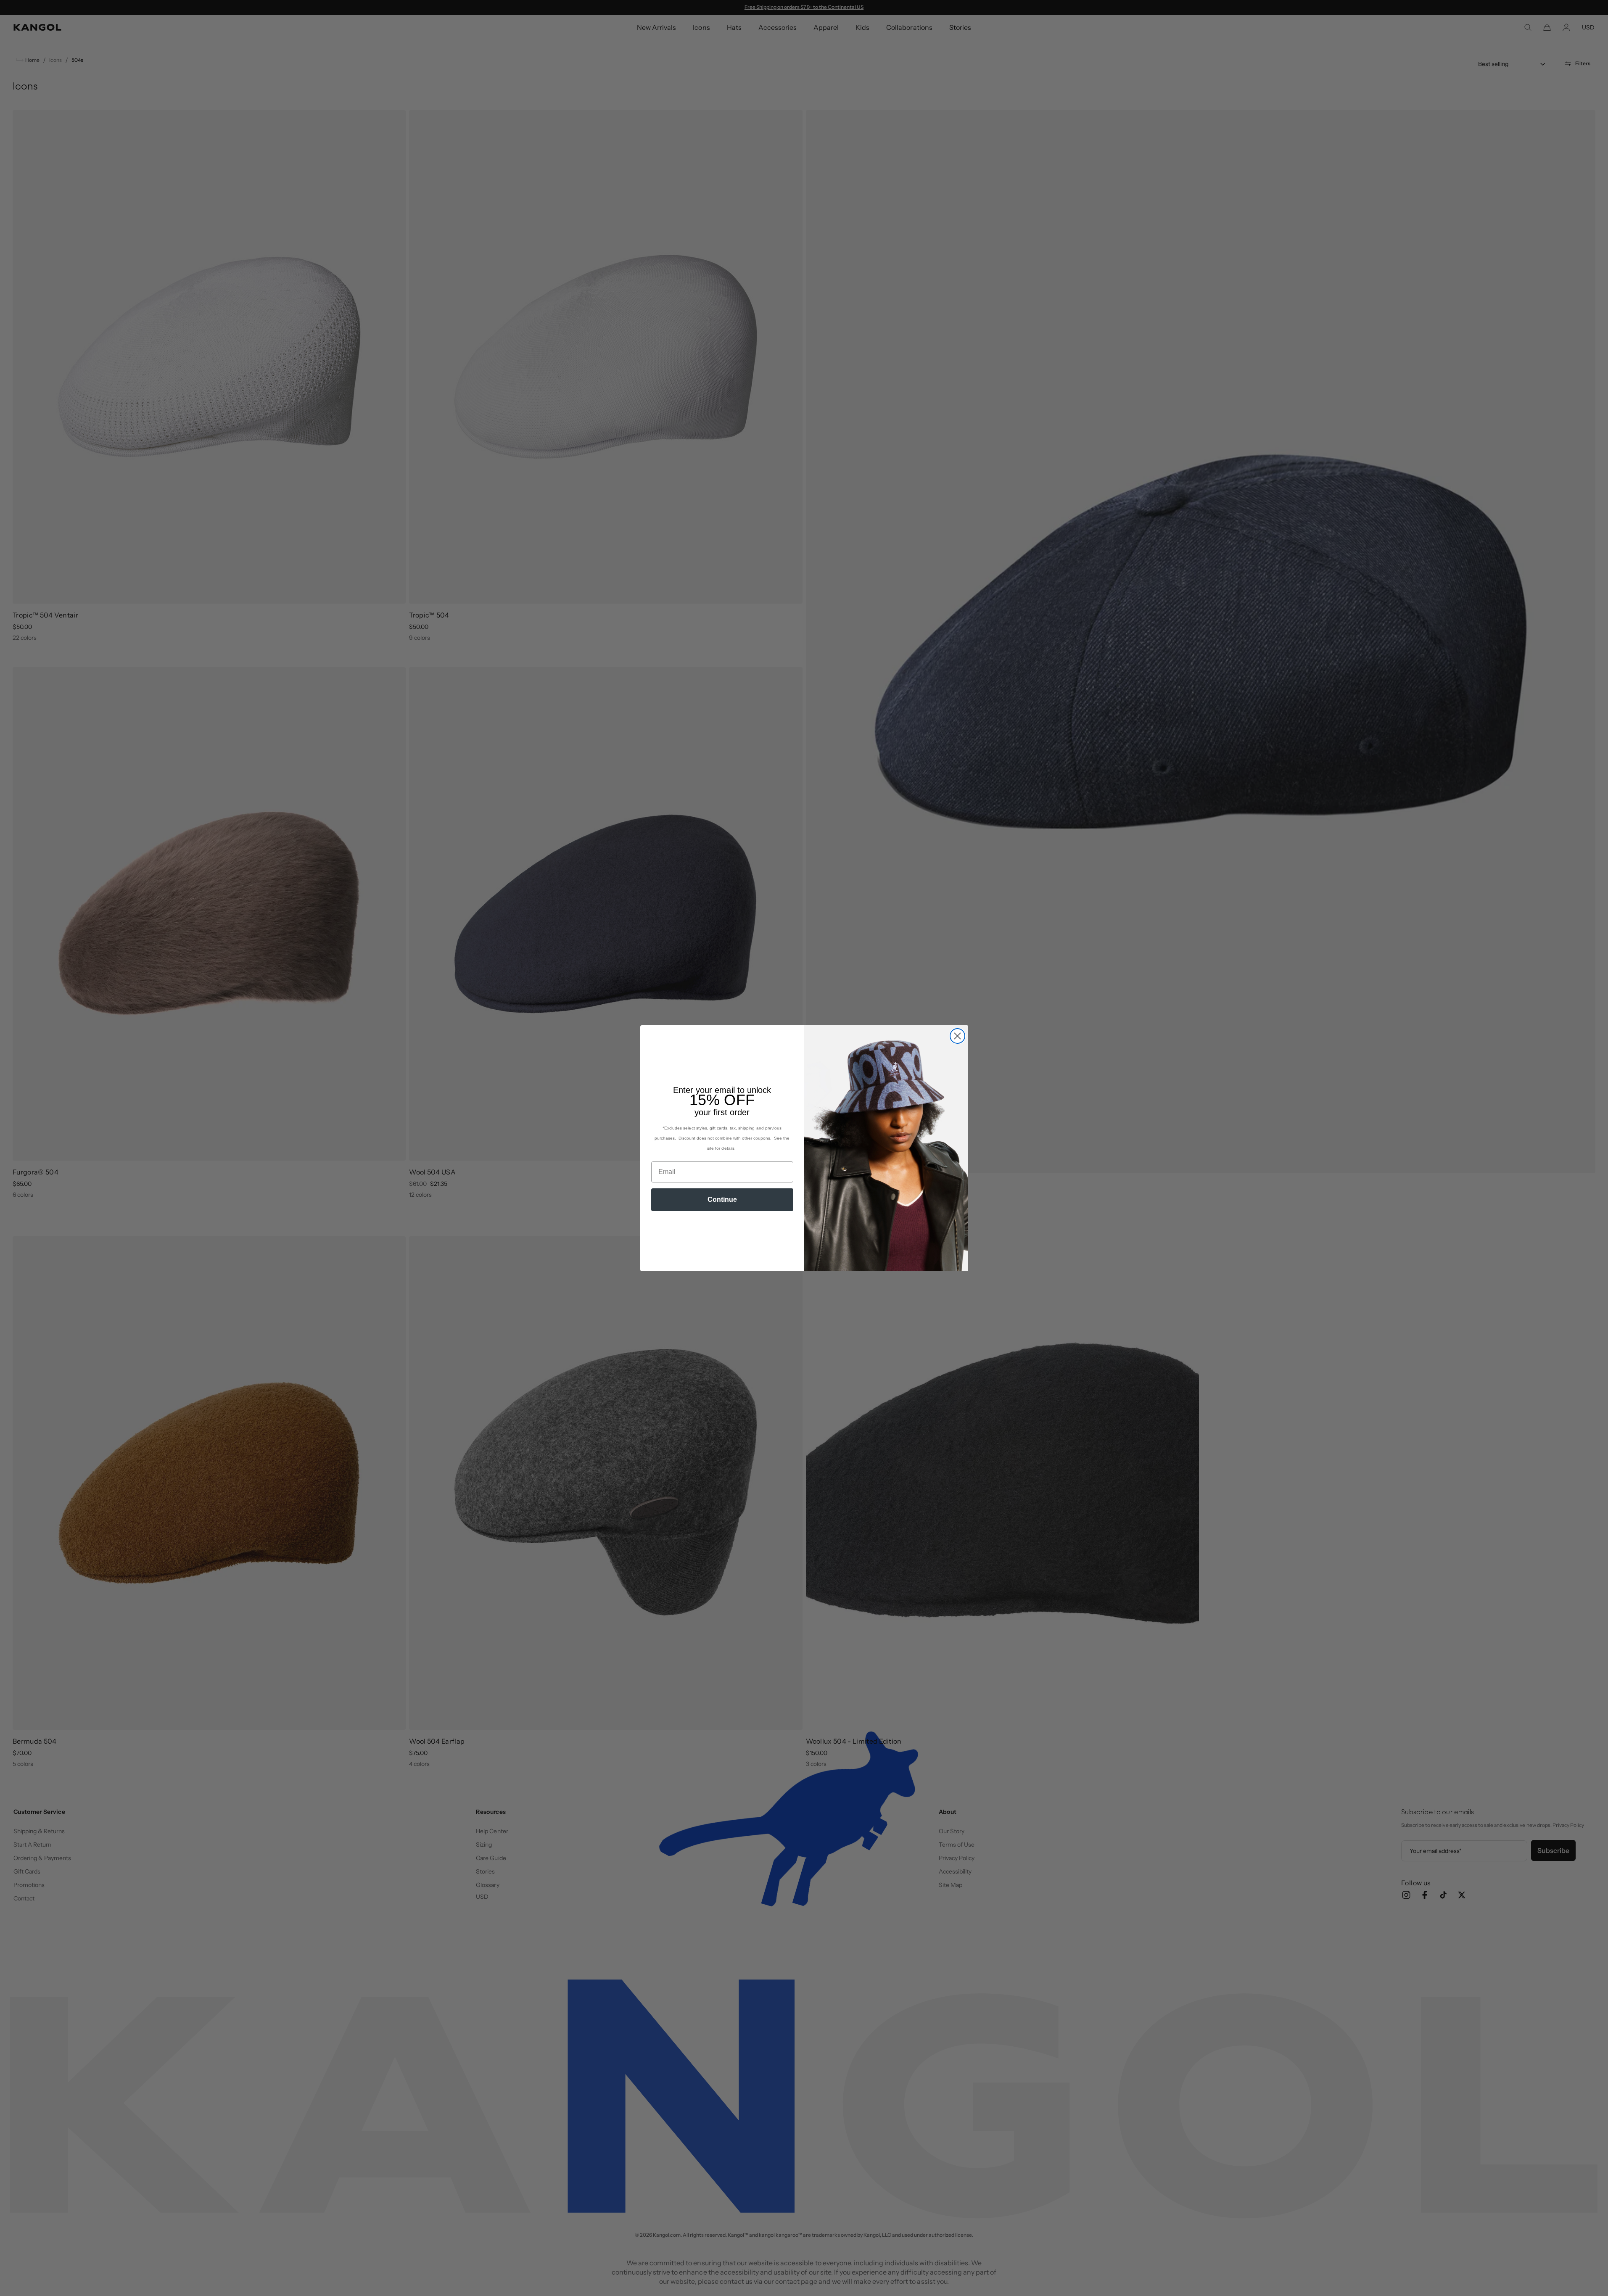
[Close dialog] (957, 1036)
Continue (722, 1199)
